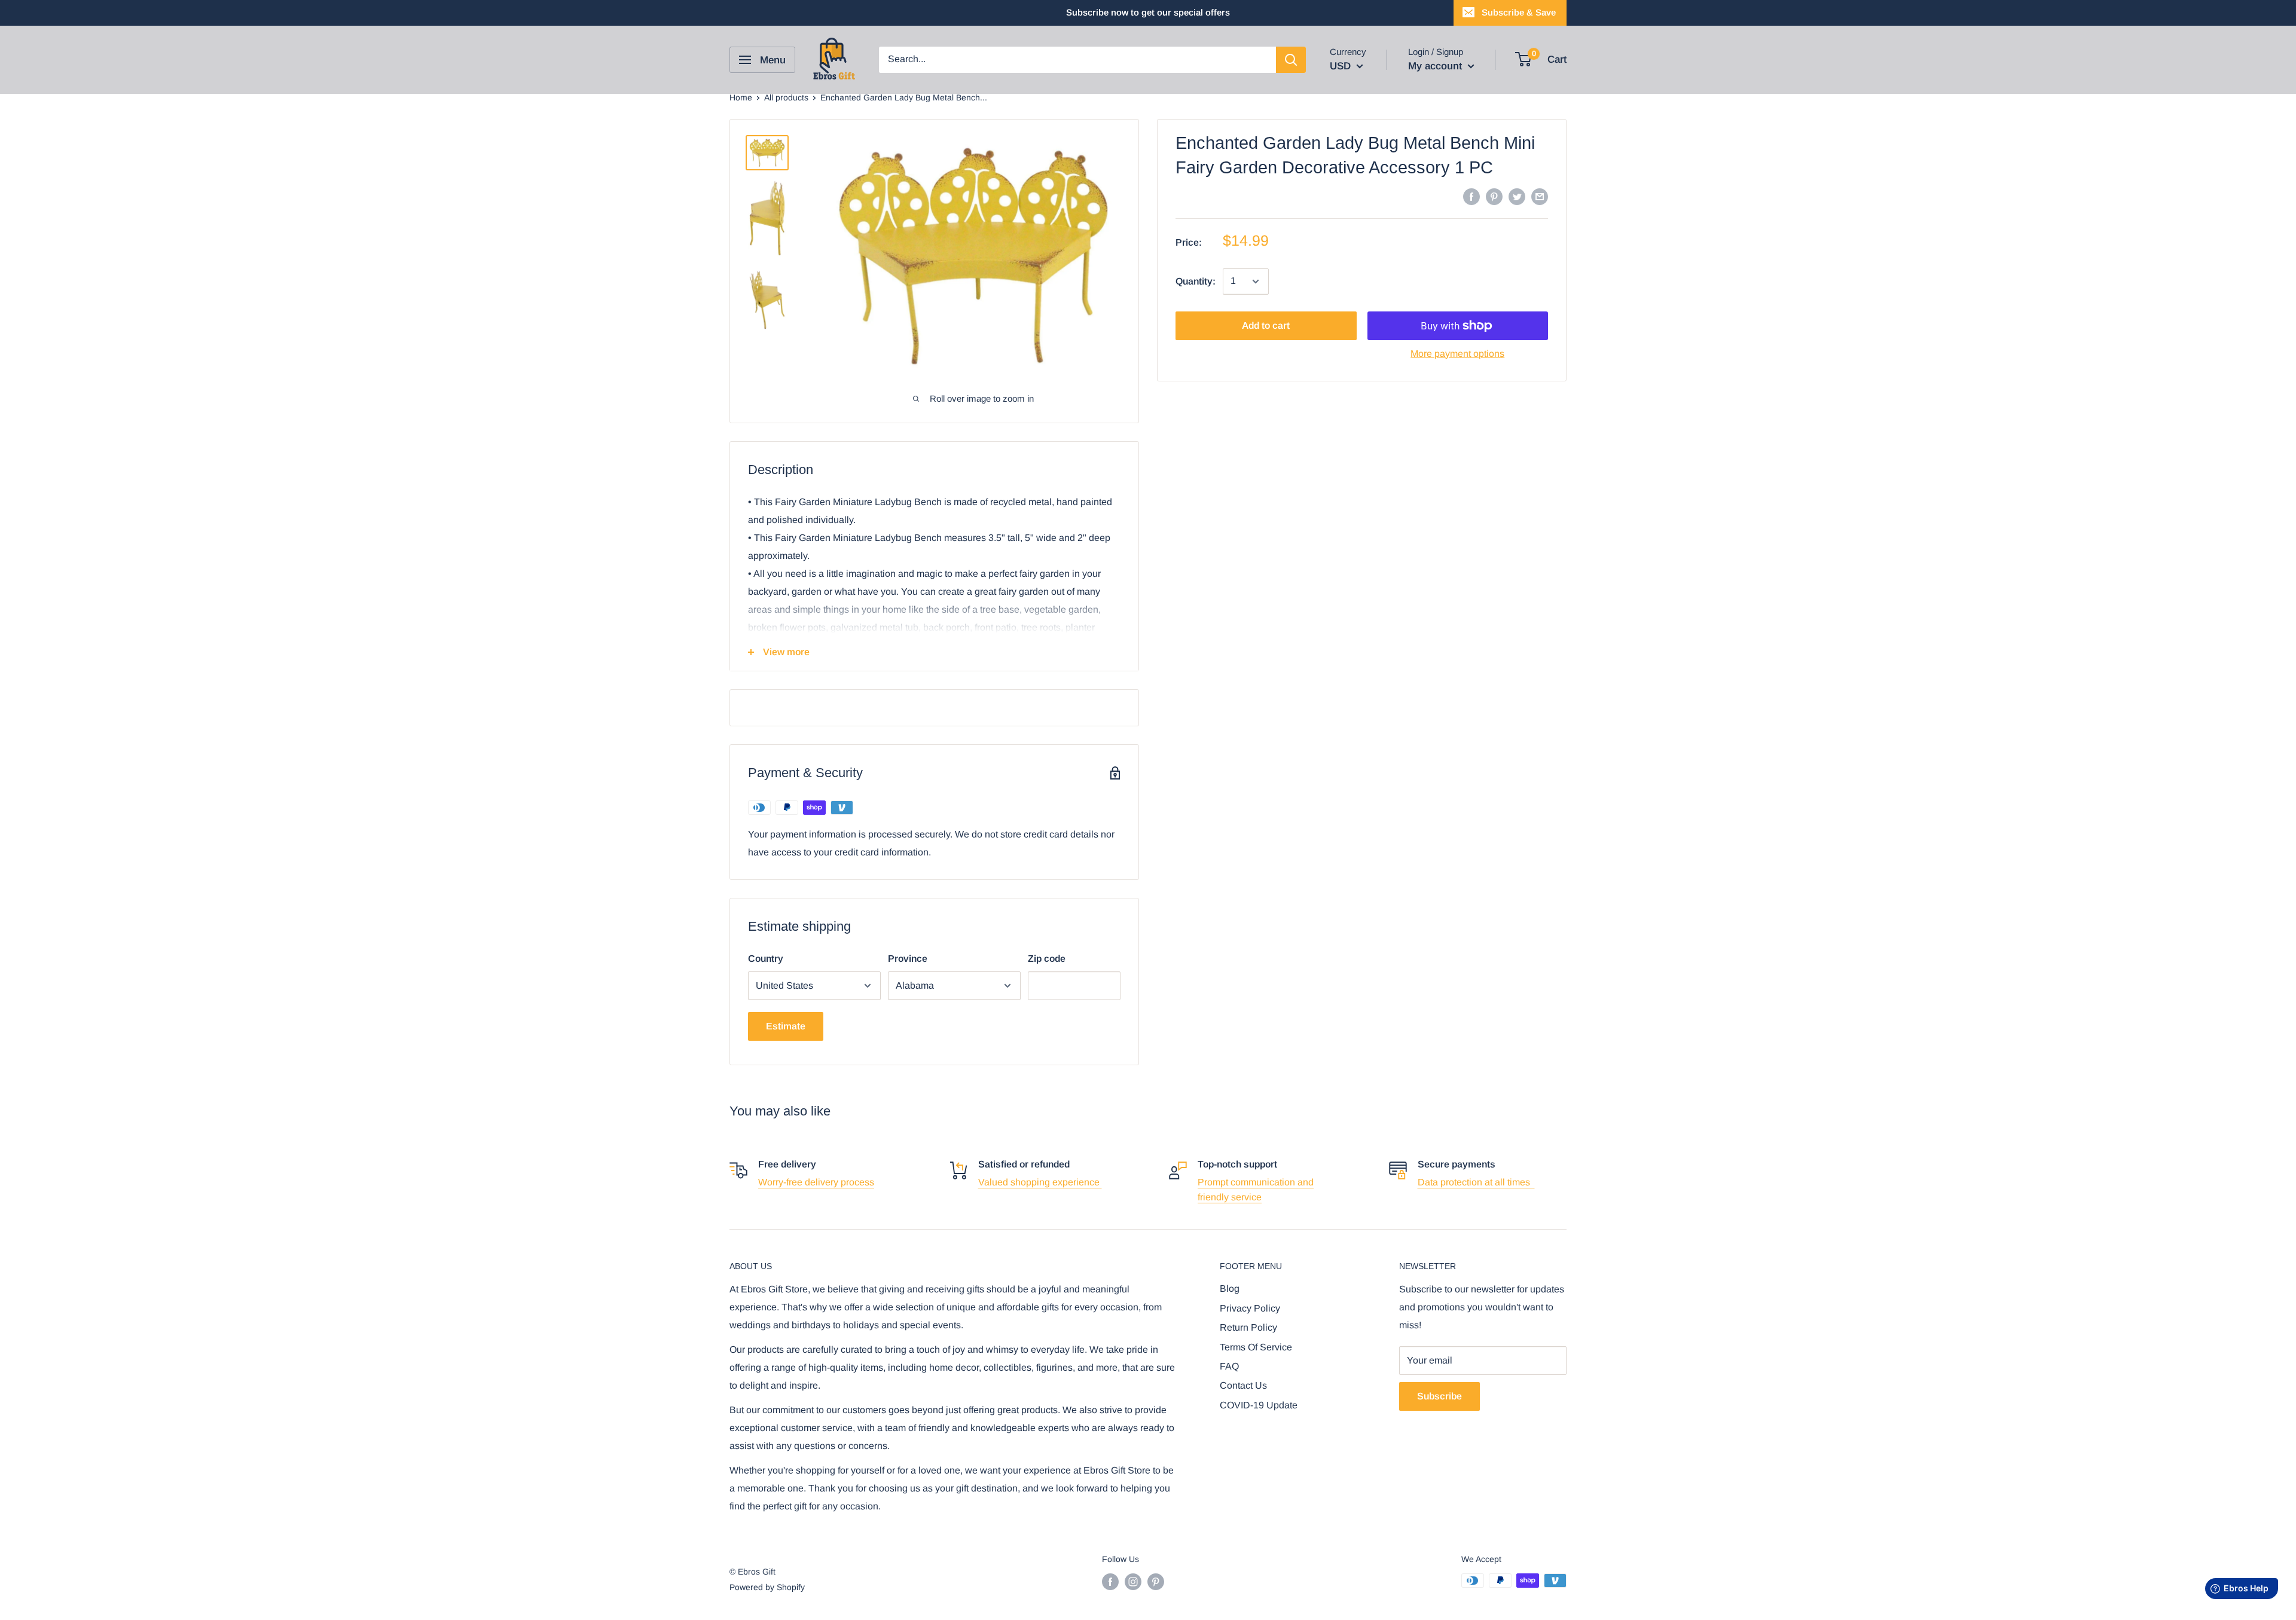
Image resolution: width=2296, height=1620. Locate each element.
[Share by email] (1540, 196)
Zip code (1047, 959)
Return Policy (1248, 1327)
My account (1436, 66)
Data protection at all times (1476, 1182)
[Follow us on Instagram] (1133, 1582)
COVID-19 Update (1259, 1405)
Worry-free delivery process (816, 1182)
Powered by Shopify (767, 1587)
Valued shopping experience (1040, 1182)
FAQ (1229, 1366)
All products (786, 97)
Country (766, 959)
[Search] (1291, 60)
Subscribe (1439, 1396)
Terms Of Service (1256, 1347)
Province (908, 959)
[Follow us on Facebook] (1110, 1582)
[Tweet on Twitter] (1517, 196)
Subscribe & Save (1519, 12)
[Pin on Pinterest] (1494, 196)
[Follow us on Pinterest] (1156, 1582)
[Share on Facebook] (1471, 196)
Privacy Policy (1250, 1308)
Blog (1230, 1289)
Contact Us (1243, 1385)
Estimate (786, 1026)
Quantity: (1196, 281)
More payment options (1457, 354)
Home (741, 97)
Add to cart (1266, 325)
